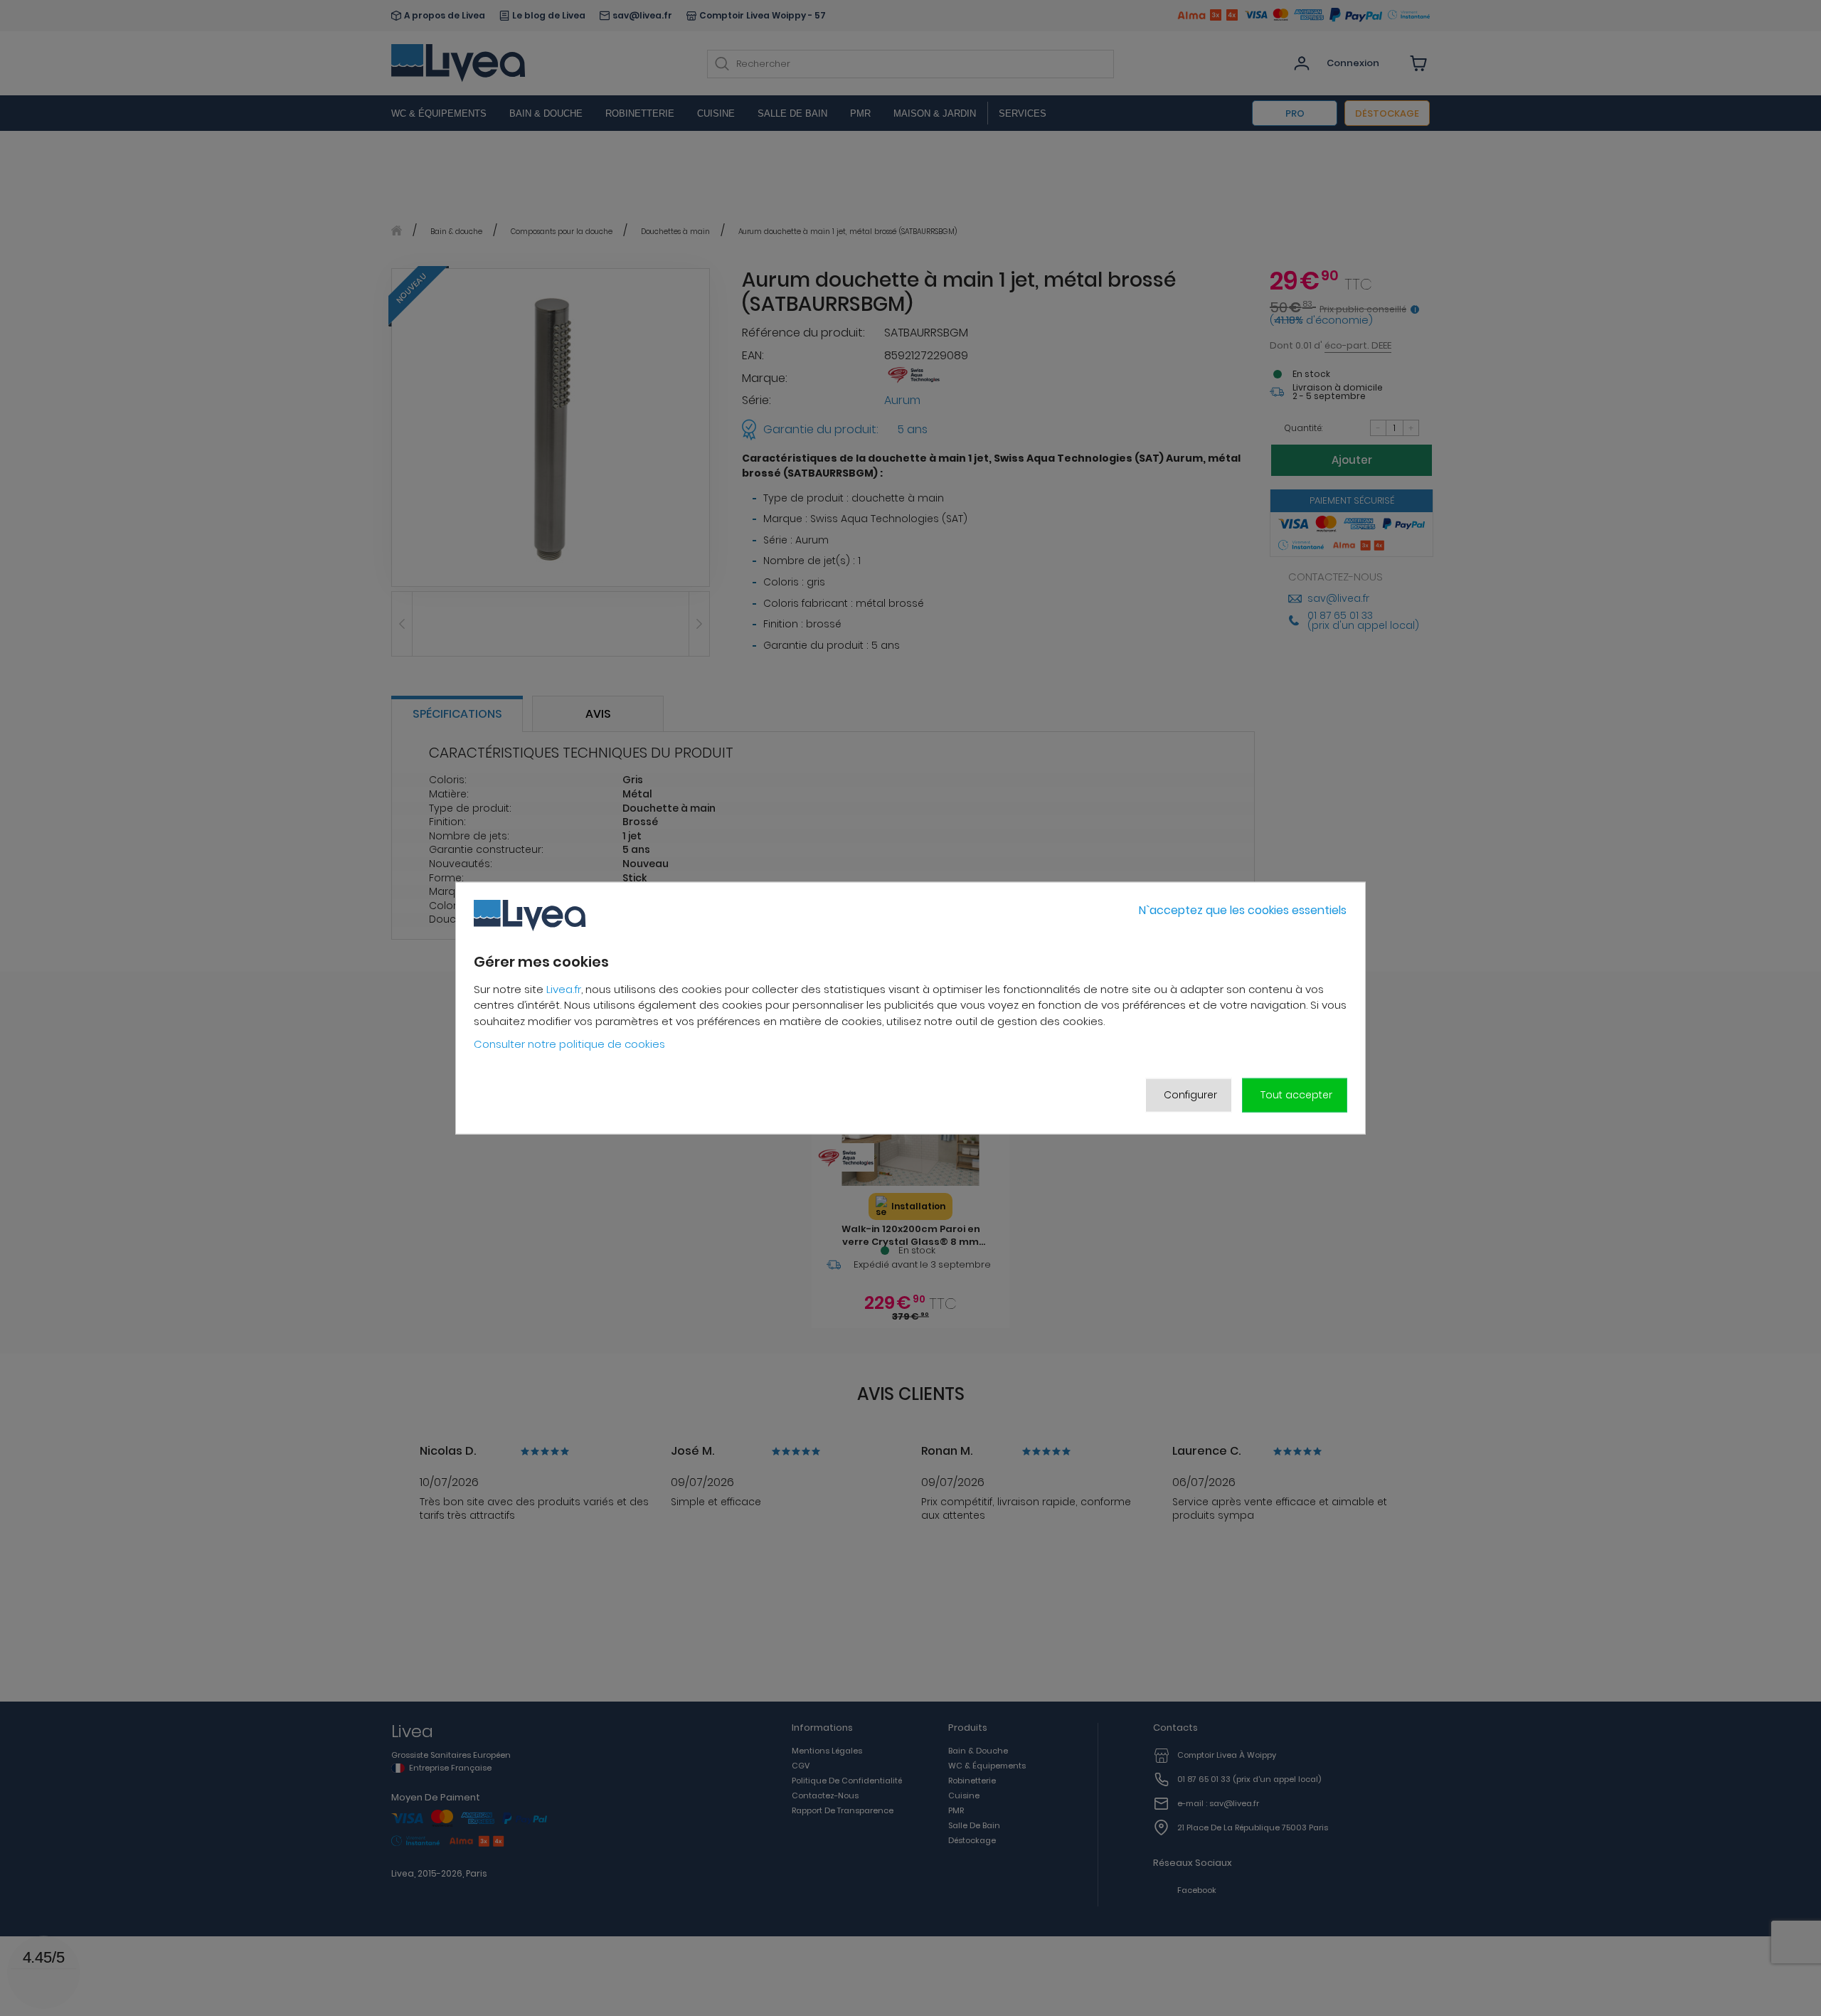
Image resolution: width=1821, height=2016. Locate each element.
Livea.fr (564, 989)
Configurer (1190, 1095)
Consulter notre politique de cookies (569, 1044)
